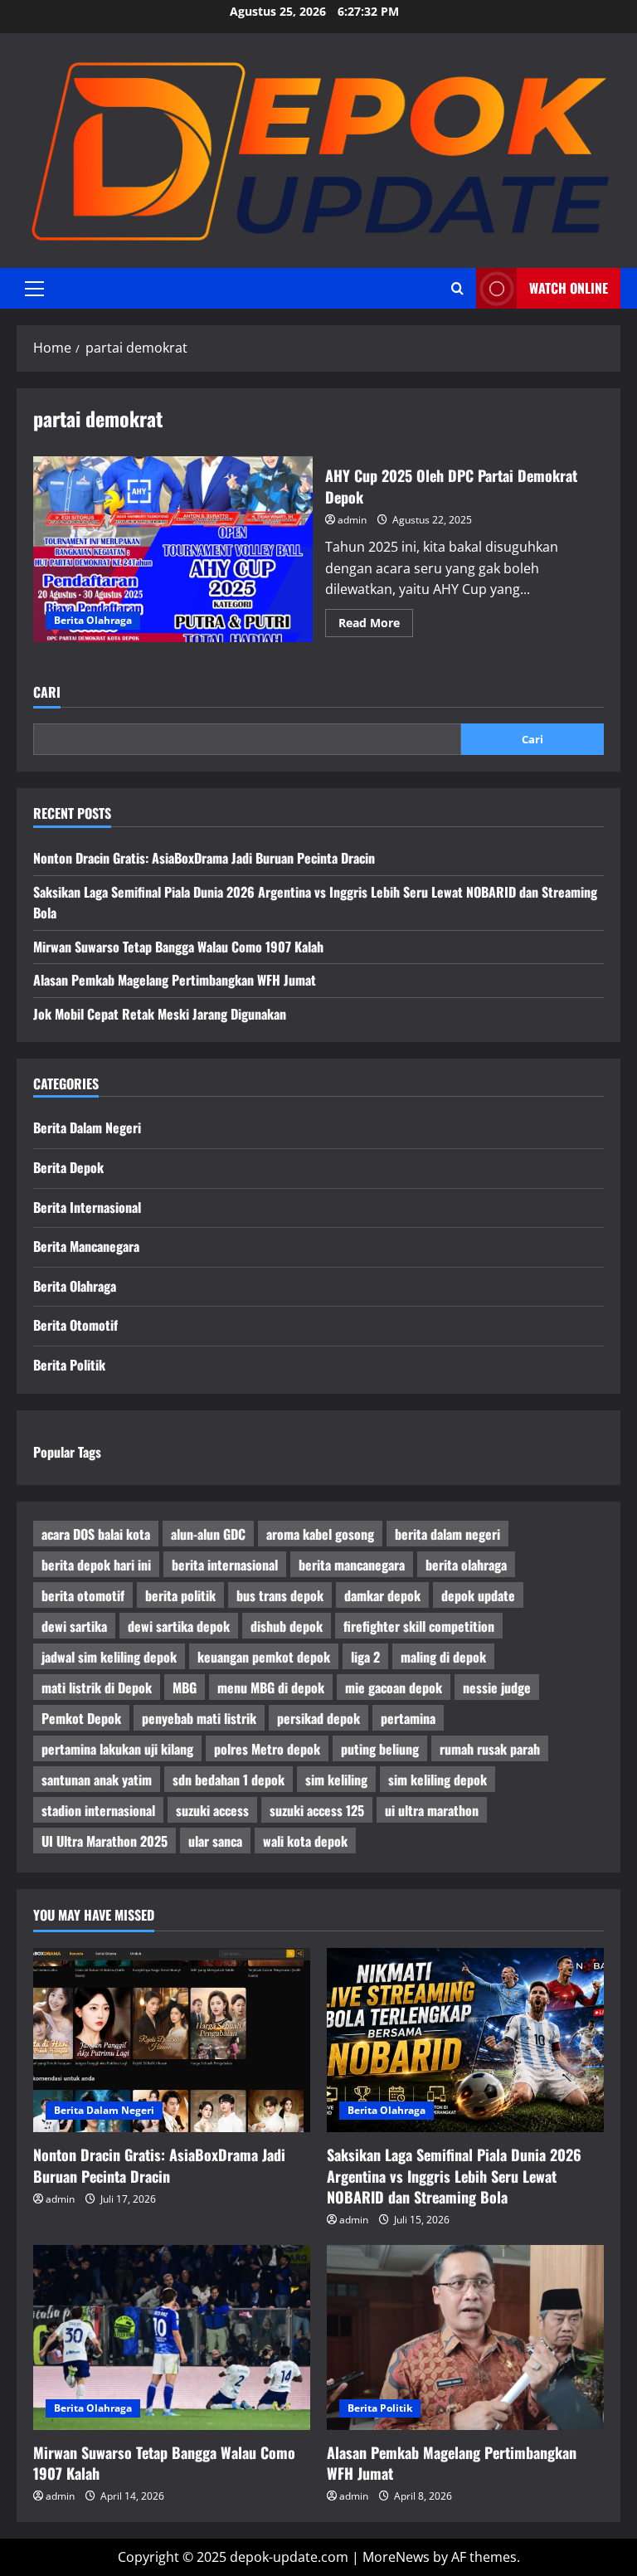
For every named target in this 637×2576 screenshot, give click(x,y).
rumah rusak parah (490, 1749)
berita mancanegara (352, 1565)
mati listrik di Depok (97, 1687)
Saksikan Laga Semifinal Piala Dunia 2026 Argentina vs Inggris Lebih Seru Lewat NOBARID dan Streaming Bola (454, 2175)
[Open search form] (457, 289)
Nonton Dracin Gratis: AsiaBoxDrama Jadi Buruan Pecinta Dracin (204, 858)
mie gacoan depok (394, 1687)
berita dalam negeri (447, 1534)
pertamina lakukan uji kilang (117, 1749)
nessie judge (497, 1687)
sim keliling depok (438, 1780)
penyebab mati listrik (199, 1718)
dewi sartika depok (179, 1626)
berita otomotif (83, 1595)
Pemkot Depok (81, 1718)
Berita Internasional (87, 1207)
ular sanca (215, 1841)
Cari (47, 692)
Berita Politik (69, 1365)
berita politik (180, 1595)
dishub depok (287, 1626)
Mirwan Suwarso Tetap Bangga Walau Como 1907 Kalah (178, 947)
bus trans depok (280, 1595)
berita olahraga (466, 1565)
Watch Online (569, 288)
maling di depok (443, 1657)
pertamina (408, 1718)
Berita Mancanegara (86, 1246)
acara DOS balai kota (96, 1534)
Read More (376, 626)
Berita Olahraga (93, 620)
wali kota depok (305, 1841)
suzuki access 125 (317, 1810)
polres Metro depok (267, 1749)
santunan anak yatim (97, 1780)
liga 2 (365, 1657)
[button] (34, 289)
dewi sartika (74, 1626)
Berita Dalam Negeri (87, 1127)
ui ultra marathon (432, 1810)
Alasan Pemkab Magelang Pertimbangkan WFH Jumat (175, 980)
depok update (478, 1595)
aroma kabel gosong (320, 1534)
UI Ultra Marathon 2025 (105, 1841)
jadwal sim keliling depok (109, 1657)
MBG (185, 1687)
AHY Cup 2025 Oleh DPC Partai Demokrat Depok (173, 549)
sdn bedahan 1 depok (229, 1780)
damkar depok (382, 1595)
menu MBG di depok (271, 1687)
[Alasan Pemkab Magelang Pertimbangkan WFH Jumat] (465, 2337)
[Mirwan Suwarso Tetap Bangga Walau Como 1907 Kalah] (172, 2337)
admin (352, 520)
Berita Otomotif (75, 1325)
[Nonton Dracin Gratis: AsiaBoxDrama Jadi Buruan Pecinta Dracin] (172, 2040)
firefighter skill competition (419, 1626)
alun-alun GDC (208, 1534)
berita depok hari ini (96, 1565)
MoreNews (396, 2557)
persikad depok (318, 1718)
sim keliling (336, 1780)
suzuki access (212, 1810)
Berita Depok (68, 1167)
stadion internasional (98, 1810)
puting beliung (380, 1749)
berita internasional (225, 1565)
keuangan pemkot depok (264, 1657)
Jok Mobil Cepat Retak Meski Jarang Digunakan (160, 1014)
